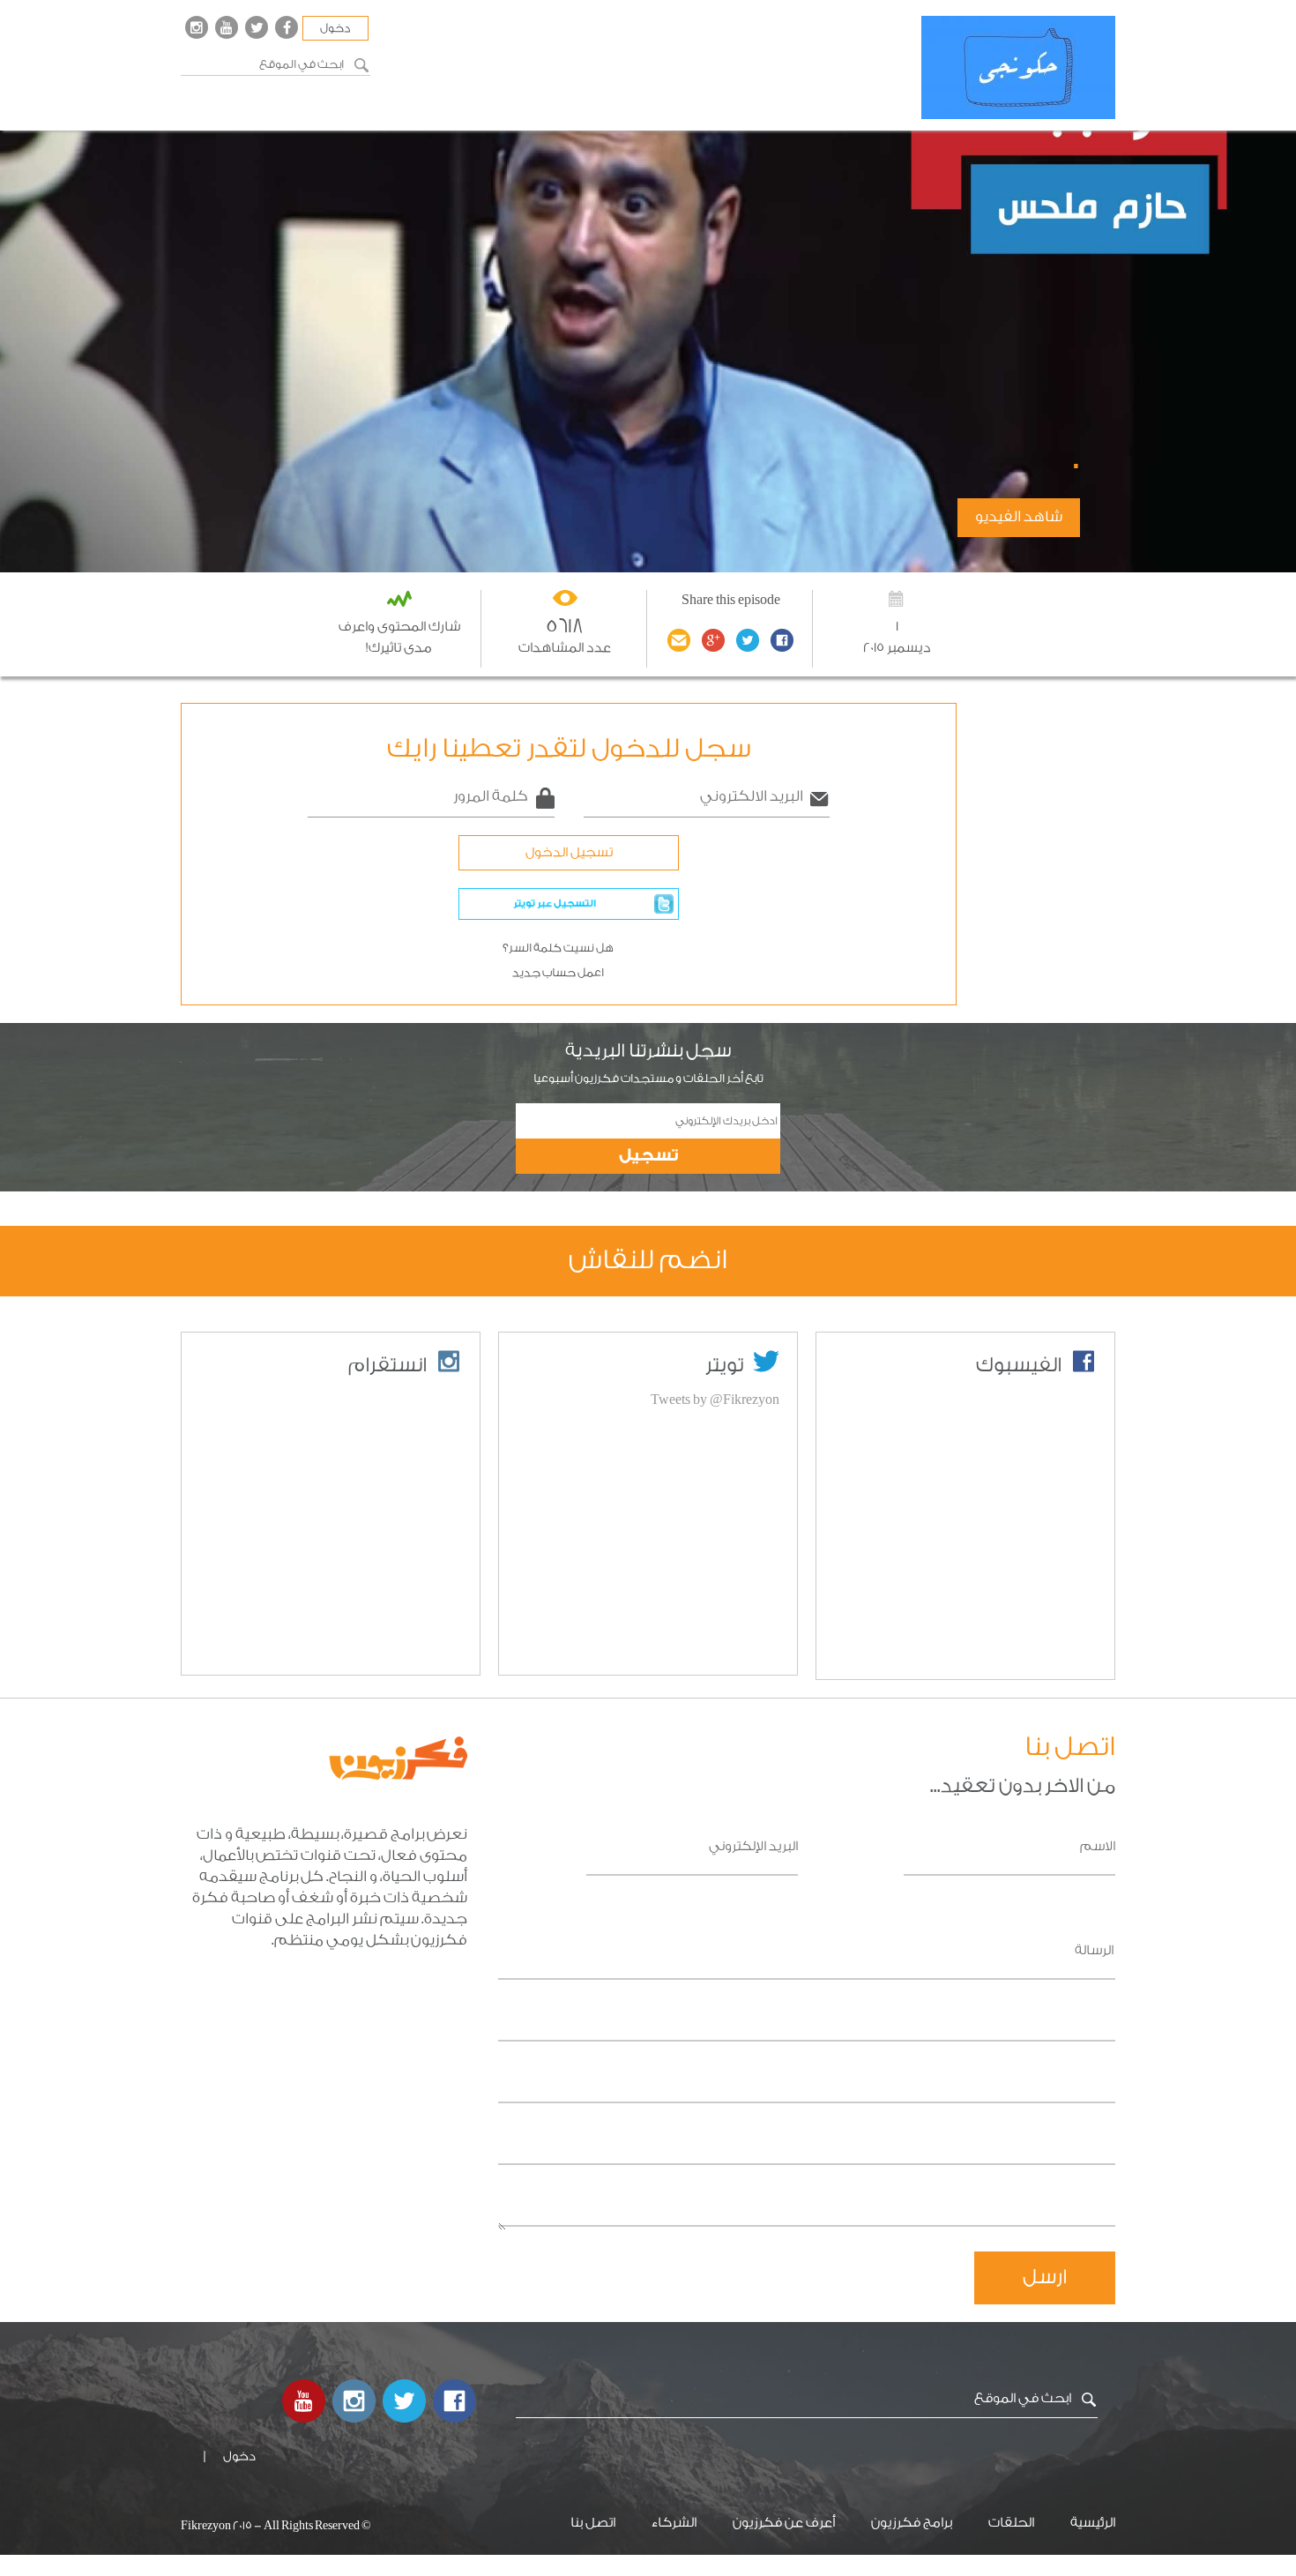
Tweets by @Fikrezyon (715, 1400)
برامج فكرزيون (912, 2523)
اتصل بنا (593, 2523)
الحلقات (1011, 2523)
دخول (335, 28)
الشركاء (674, 2523)
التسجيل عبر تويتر (555, 903)
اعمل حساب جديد (558, 973)
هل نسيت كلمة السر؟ (558, 948)
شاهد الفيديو (1019, 517)
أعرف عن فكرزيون (784, 2523)
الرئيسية (1093, 2523)
